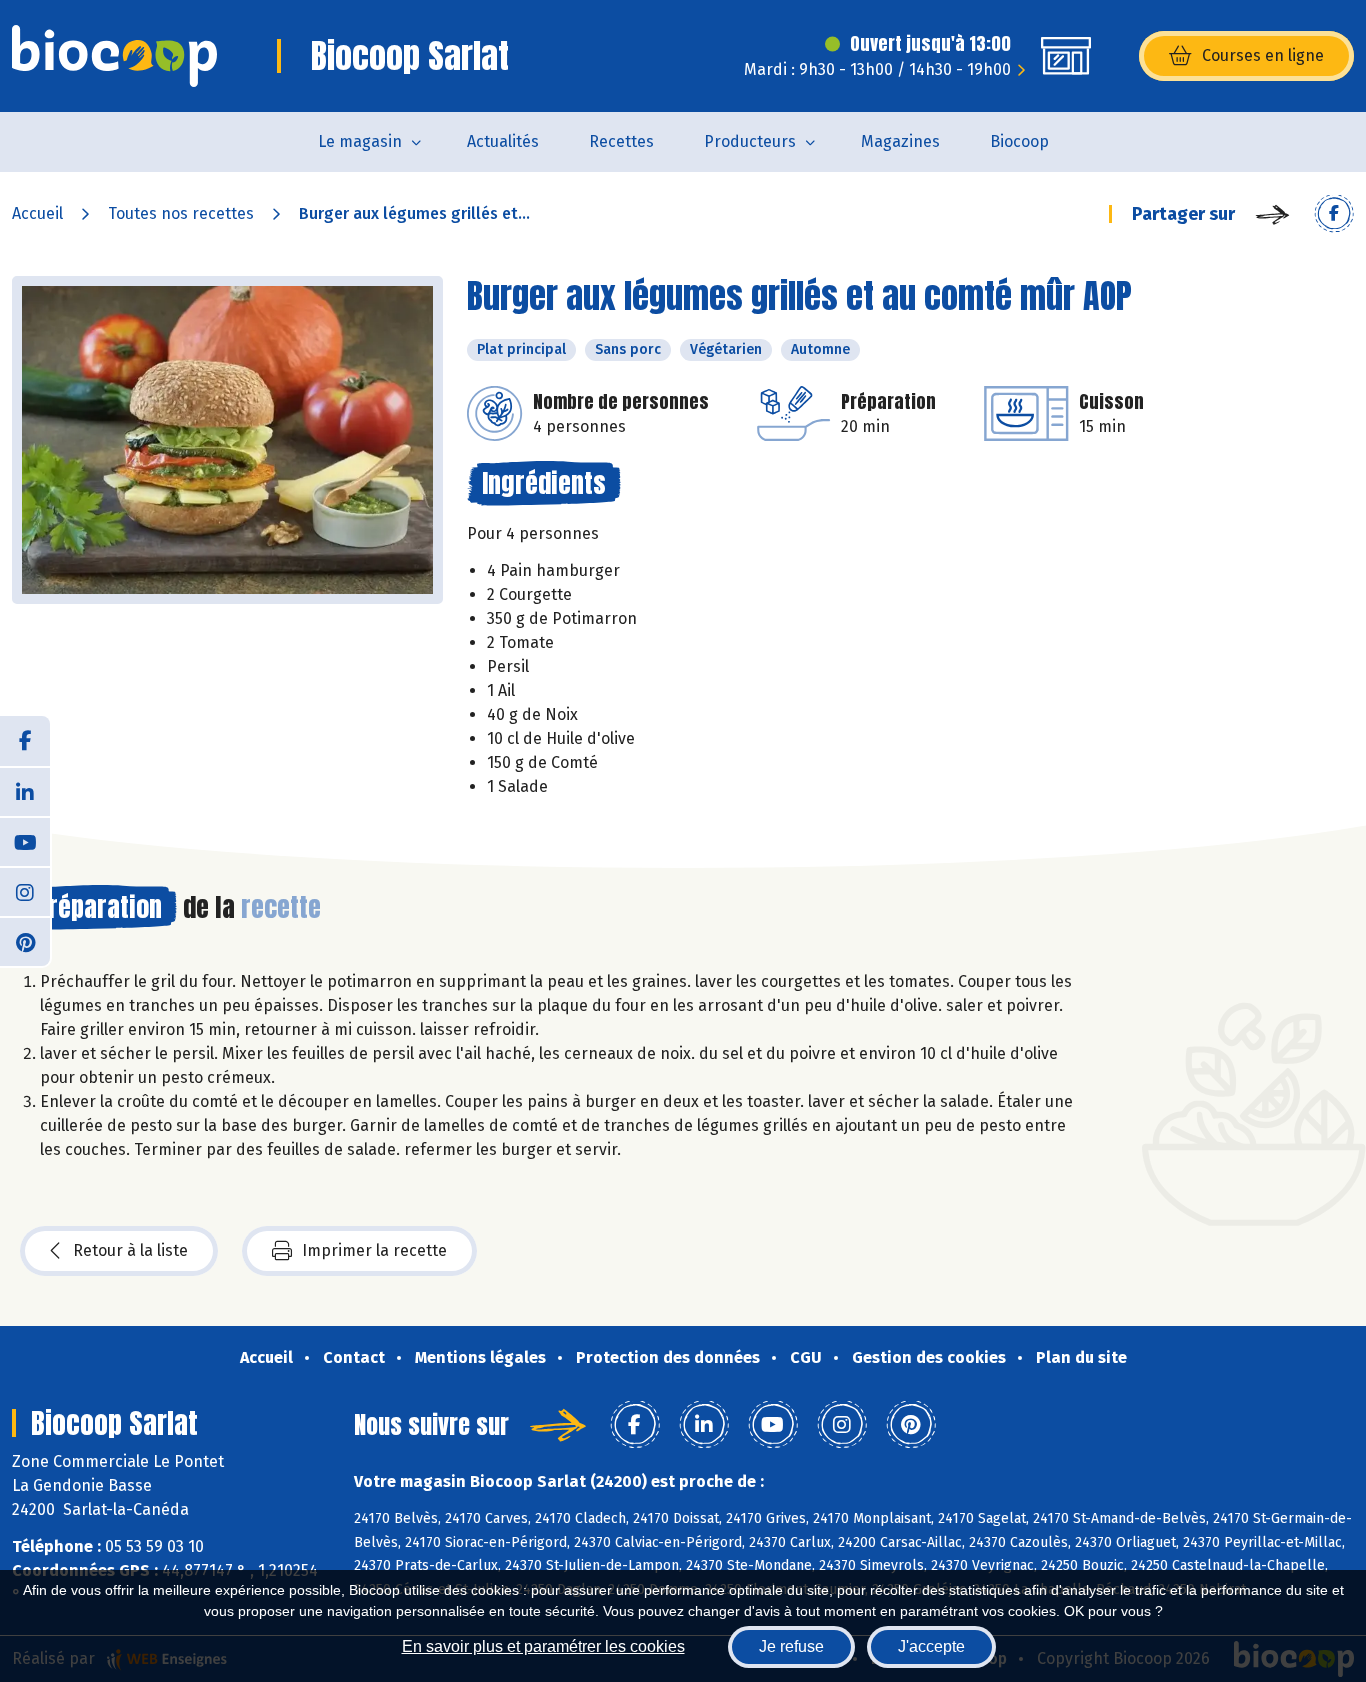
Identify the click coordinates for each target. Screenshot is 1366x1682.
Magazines (900, 141)
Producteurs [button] (750, 141)
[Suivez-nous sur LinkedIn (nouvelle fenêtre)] (25, 791)
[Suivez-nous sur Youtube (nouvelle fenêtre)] (25, 841)
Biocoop (1019, 141)
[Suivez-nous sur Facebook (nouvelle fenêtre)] (25, 741)
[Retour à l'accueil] (114, 56)
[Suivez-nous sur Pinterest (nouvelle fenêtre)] (25, 941)
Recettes (621, 141)
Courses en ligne (1263, 55)
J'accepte (931, 1646)
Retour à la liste (130, 1250)
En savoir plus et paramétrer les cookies (543, 1646)
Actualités (503, 141)
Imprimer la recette (374, 1250)
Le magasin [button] (360, 141)
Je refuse (791, 1646)
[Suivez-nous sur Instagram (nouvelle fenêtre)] (25, 891)
